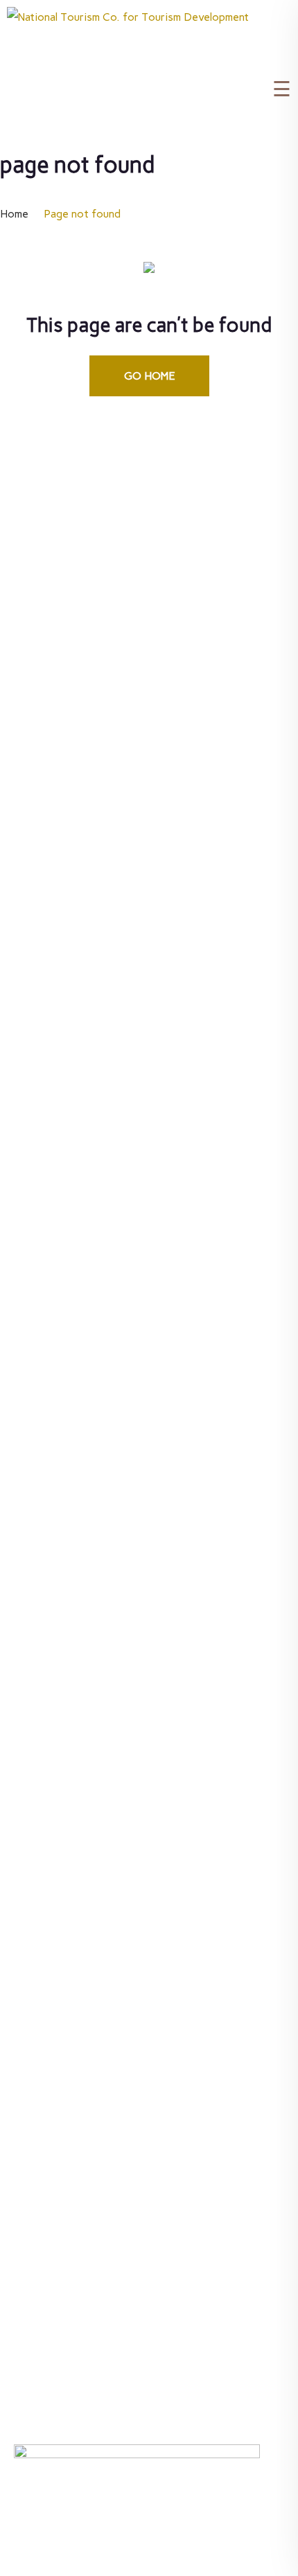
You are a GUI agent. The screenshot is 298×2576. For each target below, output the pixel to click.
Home (14, 214)
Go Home (149, 376)
